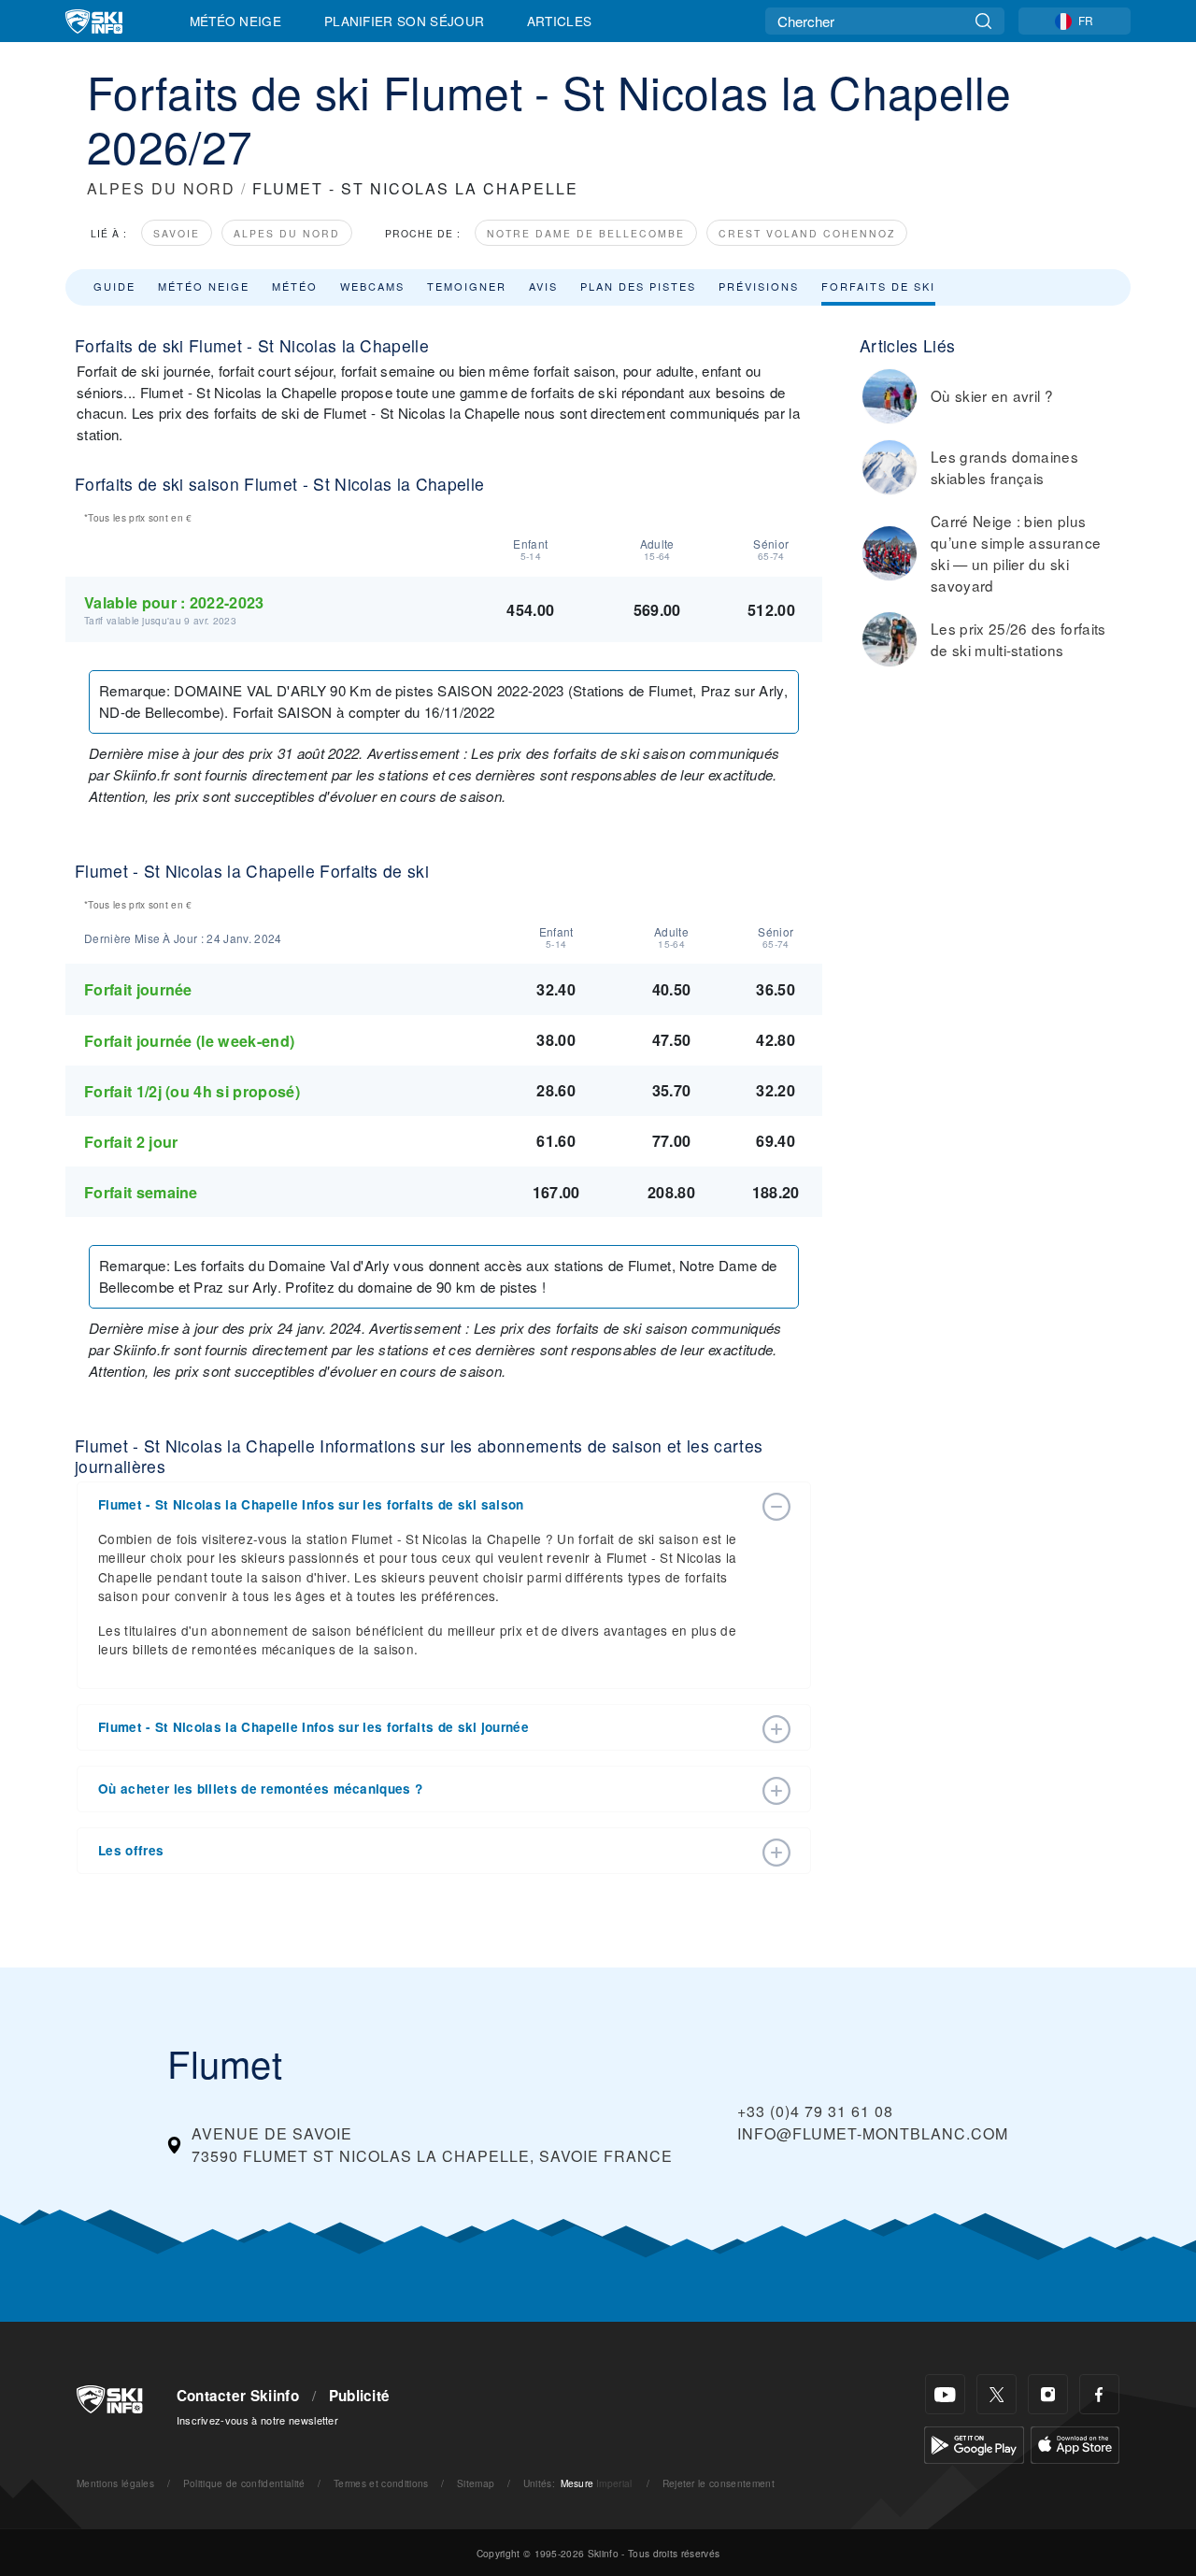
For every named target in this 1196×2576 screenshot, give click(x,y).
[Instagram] (1048, 2394)
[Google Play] (974, 2443)
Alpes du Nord (287, 233)
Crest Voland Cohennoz (807, 233)
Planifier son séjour (404, 21)
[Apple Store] (1075, 2443)
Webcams (372, 286)
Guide (114, 286)
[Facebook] (1099, 2394)
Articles (560, 21)
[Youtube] (945, 2394)
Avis (543, 286)
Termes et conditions (381, 2483)
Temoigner (467, 286)
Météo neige (204, 286)
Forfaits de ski (878, 286)
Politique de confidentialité (244, 2483)
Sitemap (476, 2483)
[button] (425, 1505)
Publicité (360, 2396)
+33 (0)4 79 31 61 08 (815, 2111)
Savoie (177, 233)
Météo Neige (236, 21)
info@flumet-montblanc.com (873, 2133)
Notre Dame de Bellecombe (586, 233)
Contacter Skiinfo (238, 2396)
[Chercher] (983, 21)
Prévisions (759, 286)
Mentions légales (115, 2483)
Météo (295, 286)
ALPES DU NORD (161, 188)
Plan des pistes (638, 286)
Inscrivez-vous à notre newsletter (258, 2420)
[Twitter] (997, 2394)
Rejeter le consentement (719, 2483)
